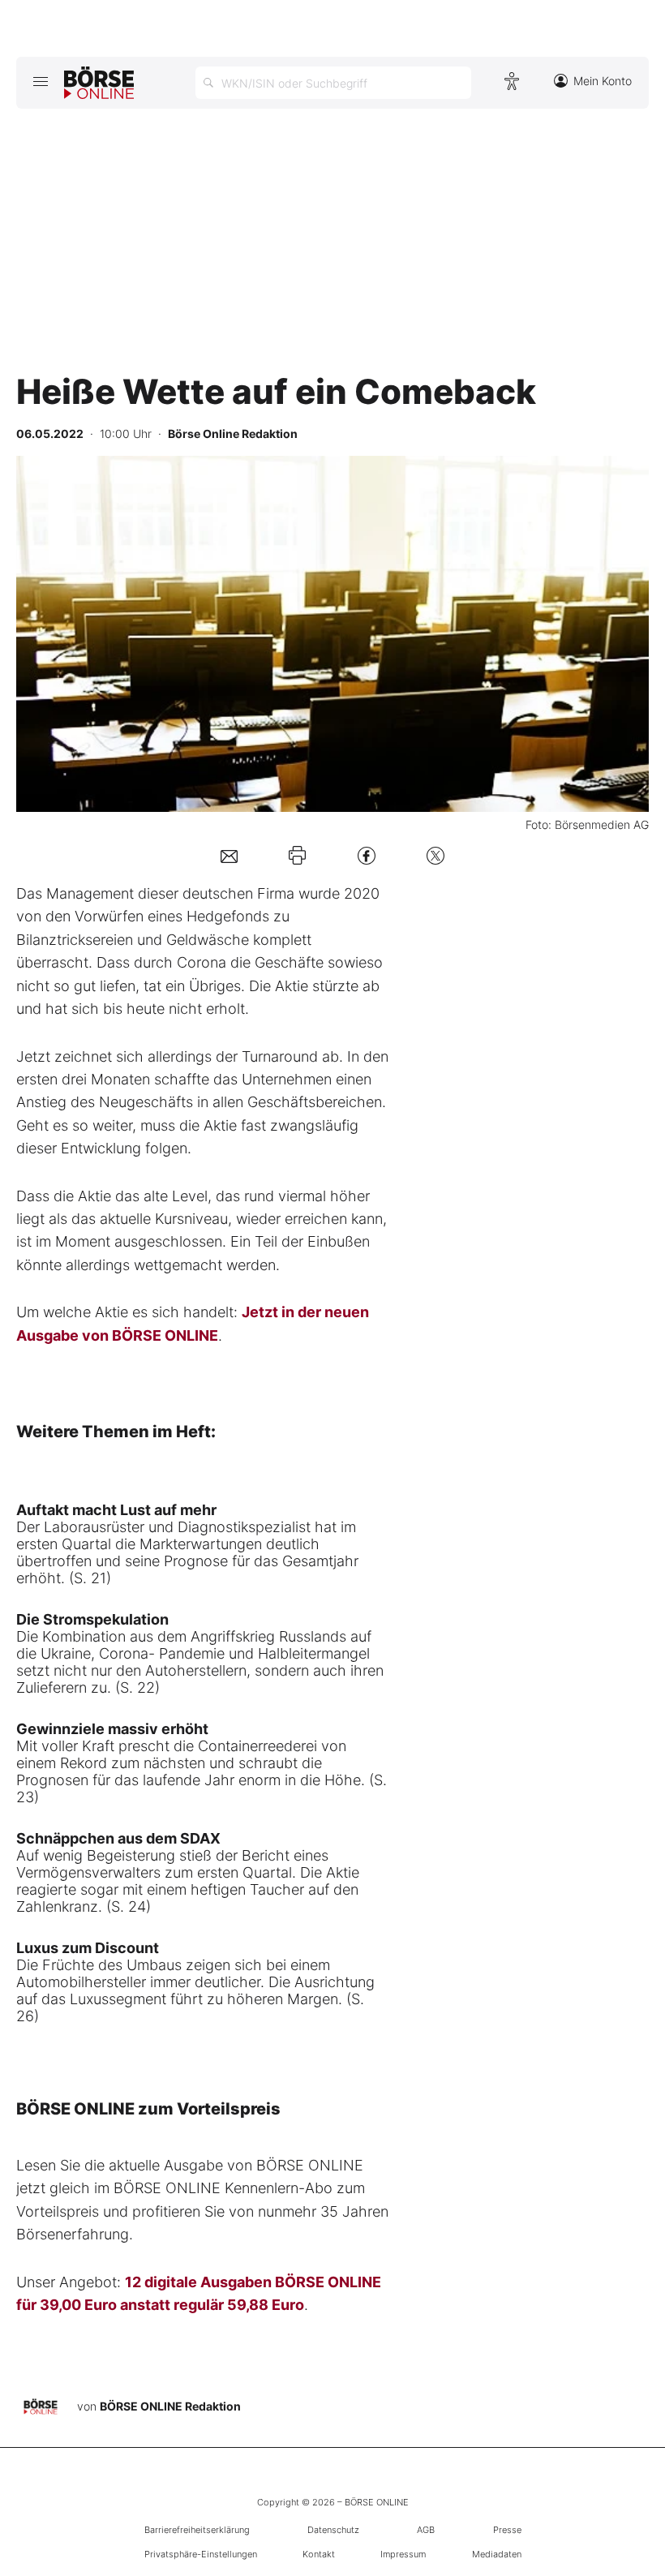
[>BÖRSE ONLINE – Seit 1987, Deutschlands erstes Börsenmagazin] (99, 83)
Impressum (403, 2554)
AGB (426, 2530)
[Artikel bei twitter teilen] (435, 855)
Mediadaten (497, 2554)
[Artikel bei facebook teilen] (367, 855)
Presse (507, 2530)
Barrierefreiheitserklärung (197, 2530)
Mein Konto (603, 81)
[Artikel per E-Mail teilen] (229, 855)
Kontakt (319, 2554)
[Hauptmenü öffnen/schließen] (40, 81)
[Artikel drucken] (297, 856)
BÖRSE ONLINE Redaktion (170, 2406)
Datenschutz (333, 2530)
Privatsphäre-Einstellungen (201, 2554)
